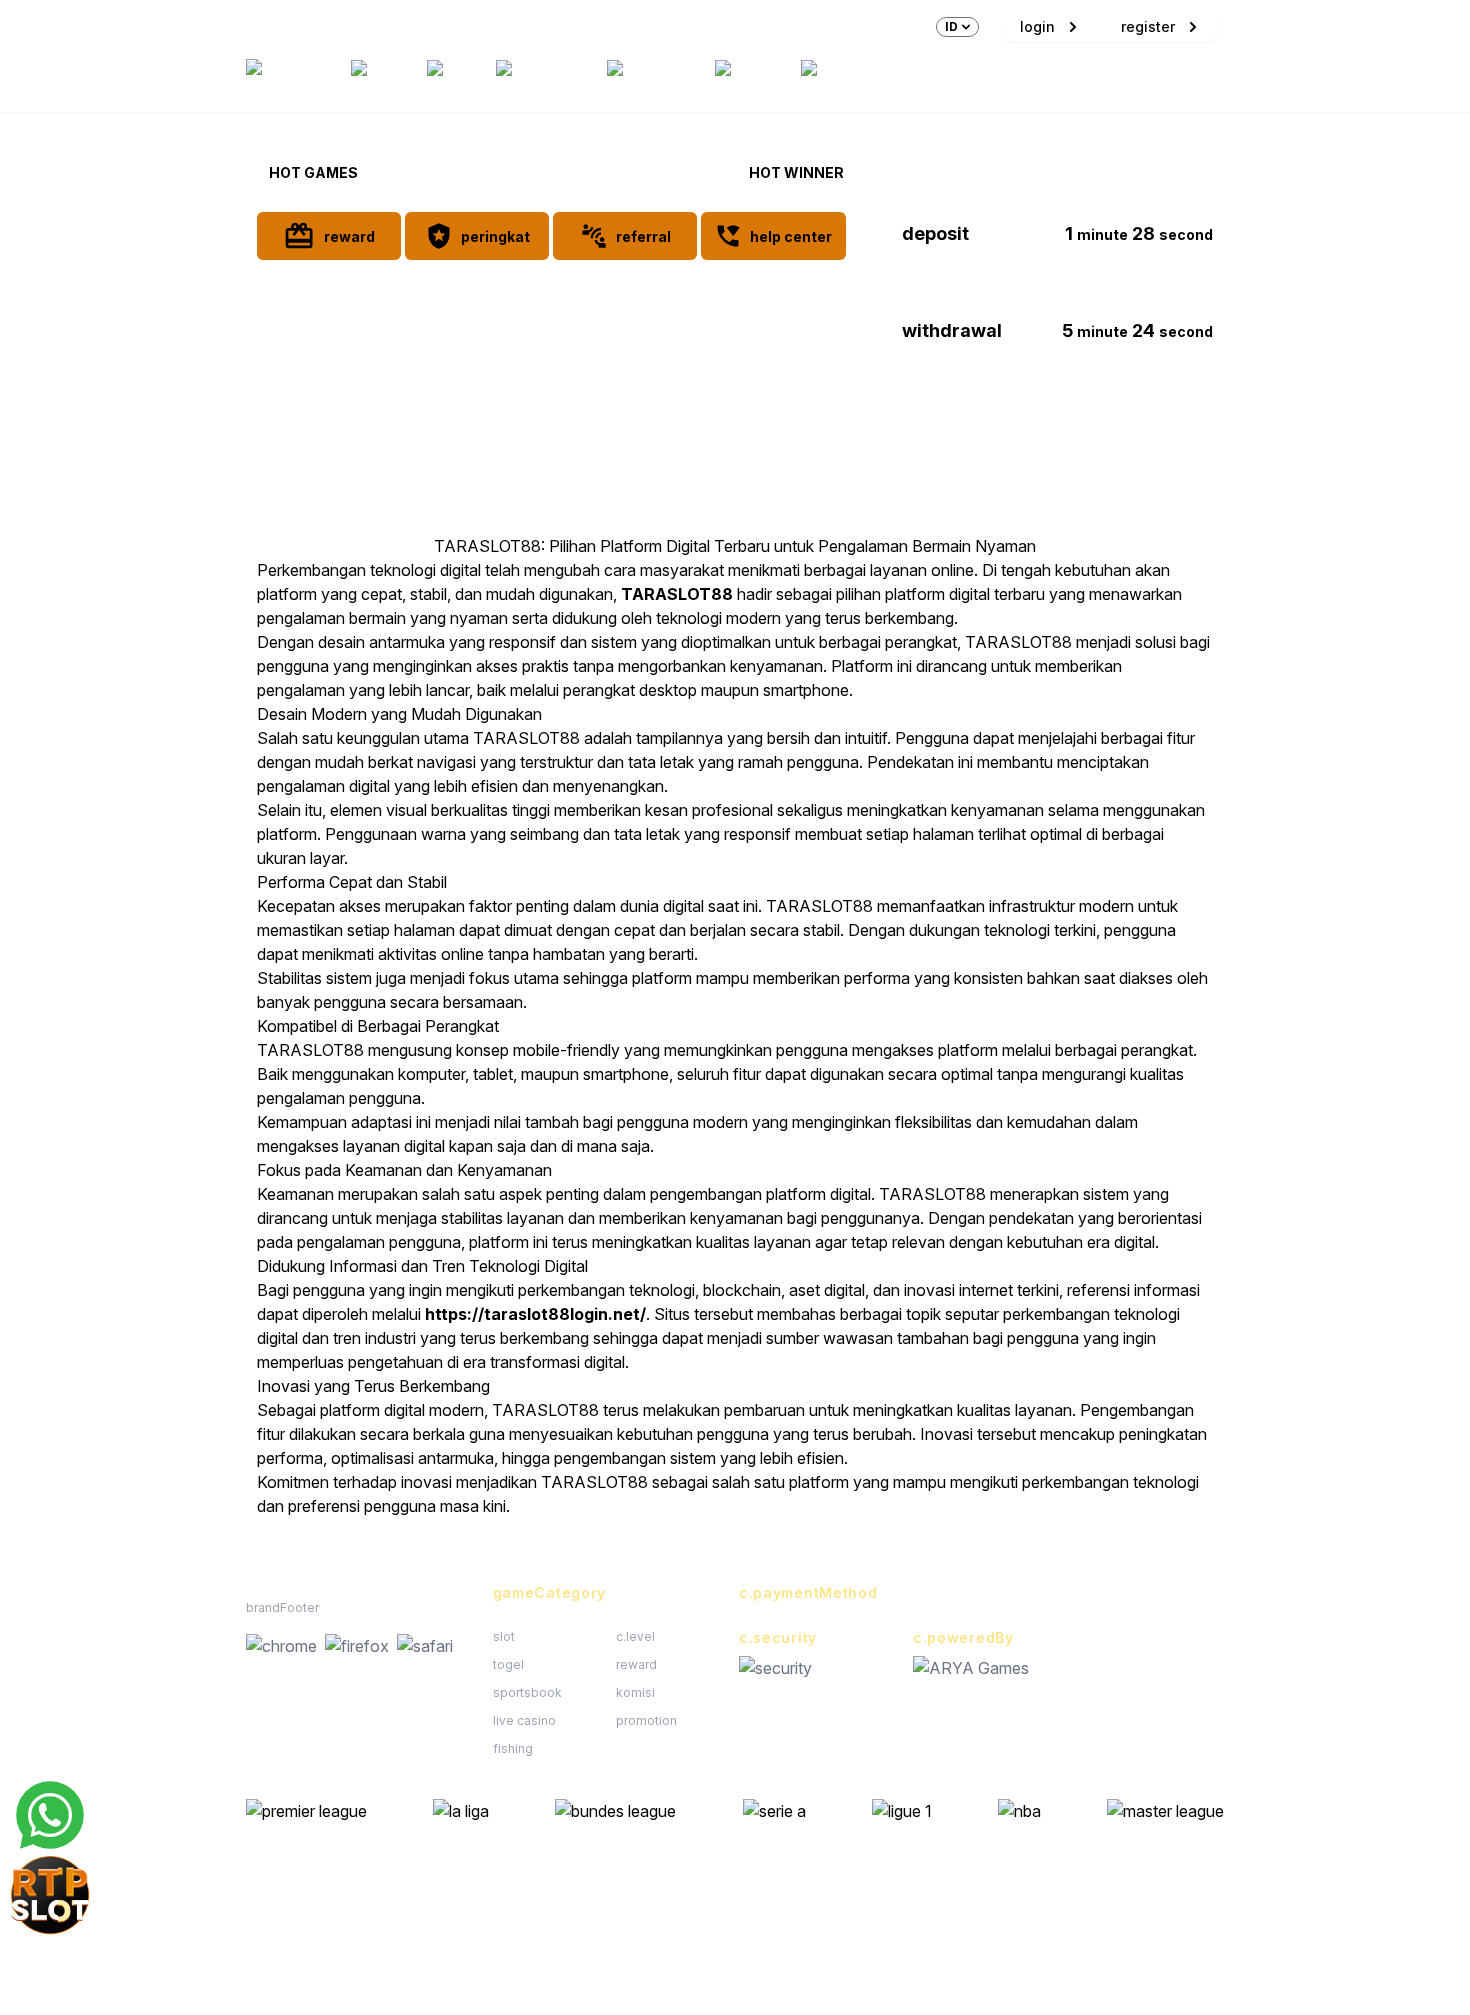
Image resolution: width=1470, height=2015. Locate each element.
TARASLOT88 (677, 594)
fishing (513, 1748)
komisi (635, 1692)
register (1148, 26)
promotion (646, 1720)
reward (636, 1664)
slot (504, 1636)
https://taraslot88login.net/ (535, 1314)
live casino (524, 1720)
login (1037, 26)
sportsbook (527, 1692)
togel (508, 1664)
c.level (635, 1636)
